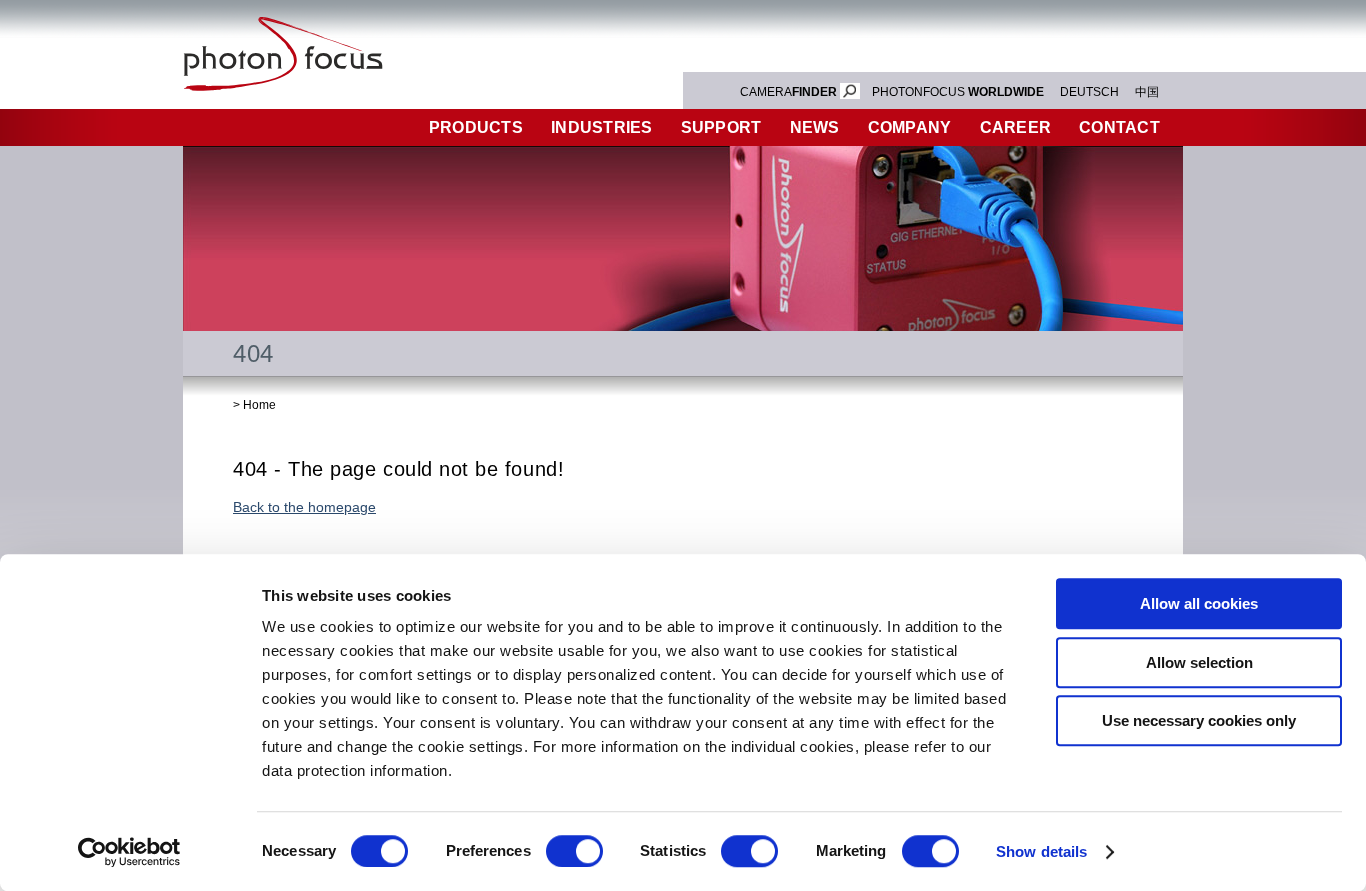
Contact (1119, 127)
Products (476, 127)
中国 (1147, 92)
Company (910, 127)
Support (721, 127)
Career (1016, 127)
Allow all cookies (1199, 603)
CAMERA (788, 92)
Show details (1041, 851)
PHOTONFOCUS (958, 92)
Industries (602, 127)
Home (259, 405)
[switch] (574, 851)
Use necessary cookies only (1199, 720)
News (815, 127)
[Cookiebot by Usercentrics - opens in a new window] (129, 852)
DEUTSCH (1089, 92)
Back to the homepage (304, 507)
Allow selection (1199, 662)
